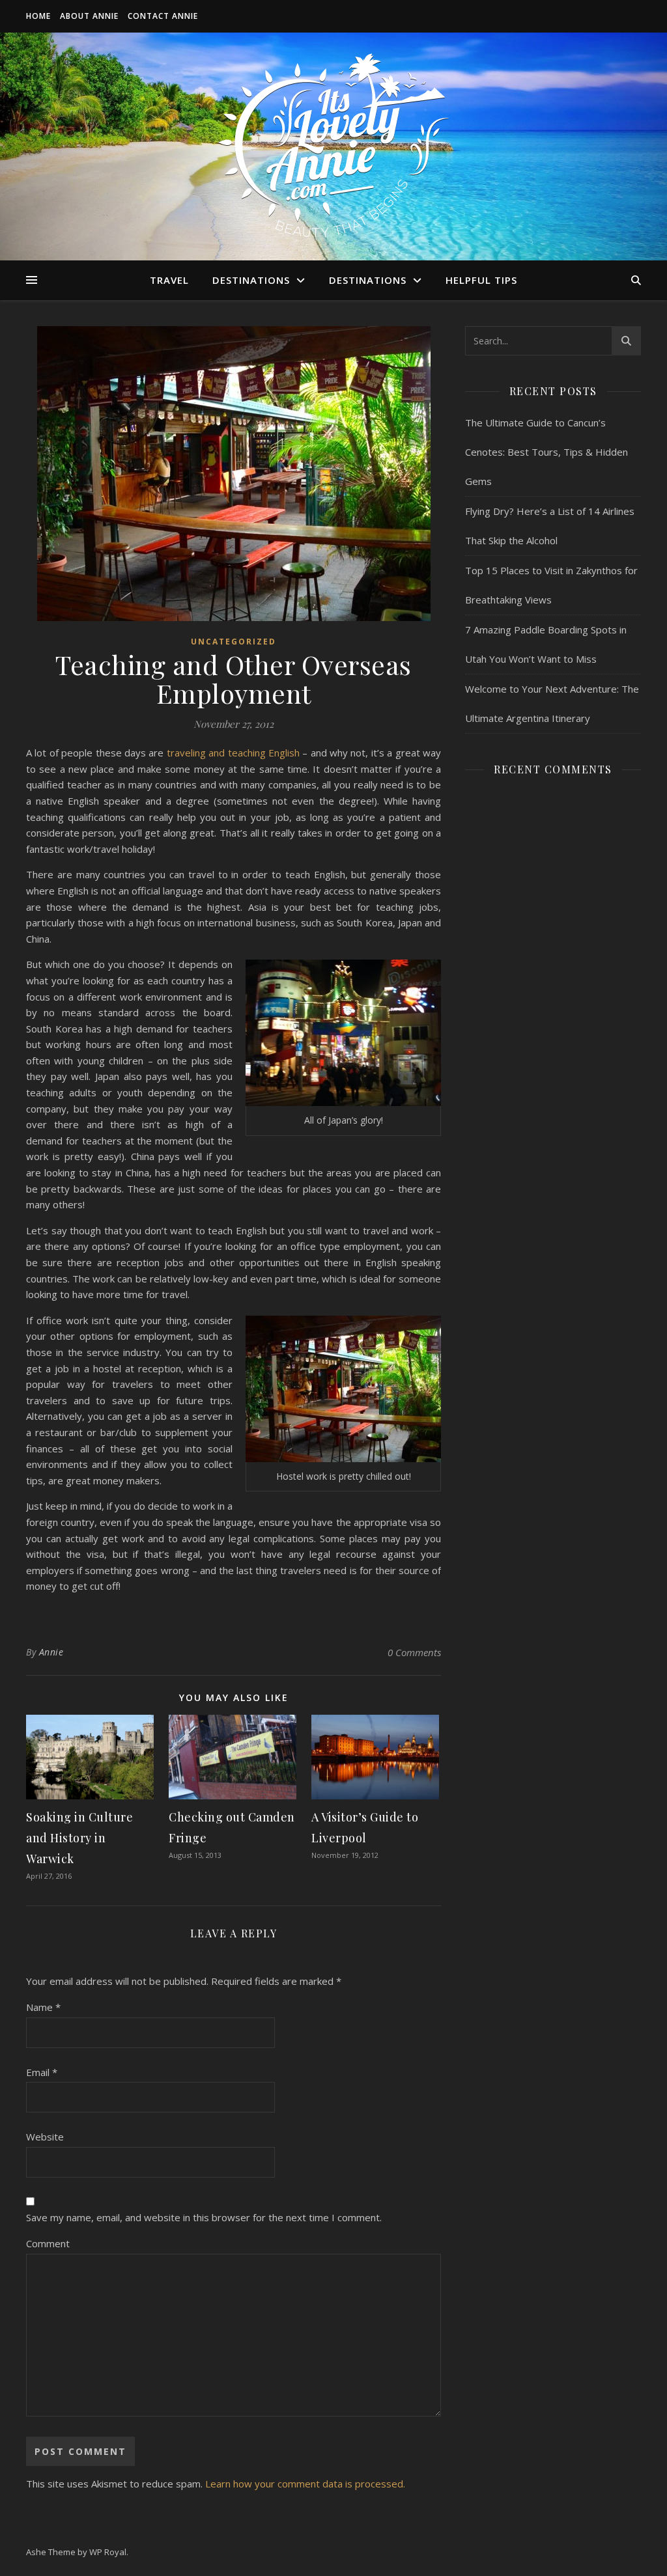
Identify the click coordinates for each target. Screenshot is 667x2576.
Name (43, 2007)
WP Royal (108, 2552)
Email (42, 2072)
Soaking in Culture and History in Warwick (79, 1838)
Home (38, 16)
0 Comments (414, 1652)
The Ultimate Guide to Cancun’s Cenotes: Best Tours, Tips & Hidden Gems (546, 452)
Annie (51, 1652)
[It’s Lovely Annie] (333, 146)
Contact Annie (163, 16)
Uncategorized (234, 642)
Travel (169, 280)
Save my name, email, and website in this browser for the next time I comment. (204, 2217)
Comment (48, 2243)
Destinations (251, 280)
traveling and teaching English (233, 753)
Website (45, 2137)
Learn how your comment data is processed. (305, 2484)
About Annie (89, 16)
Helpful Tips (481, 280)
